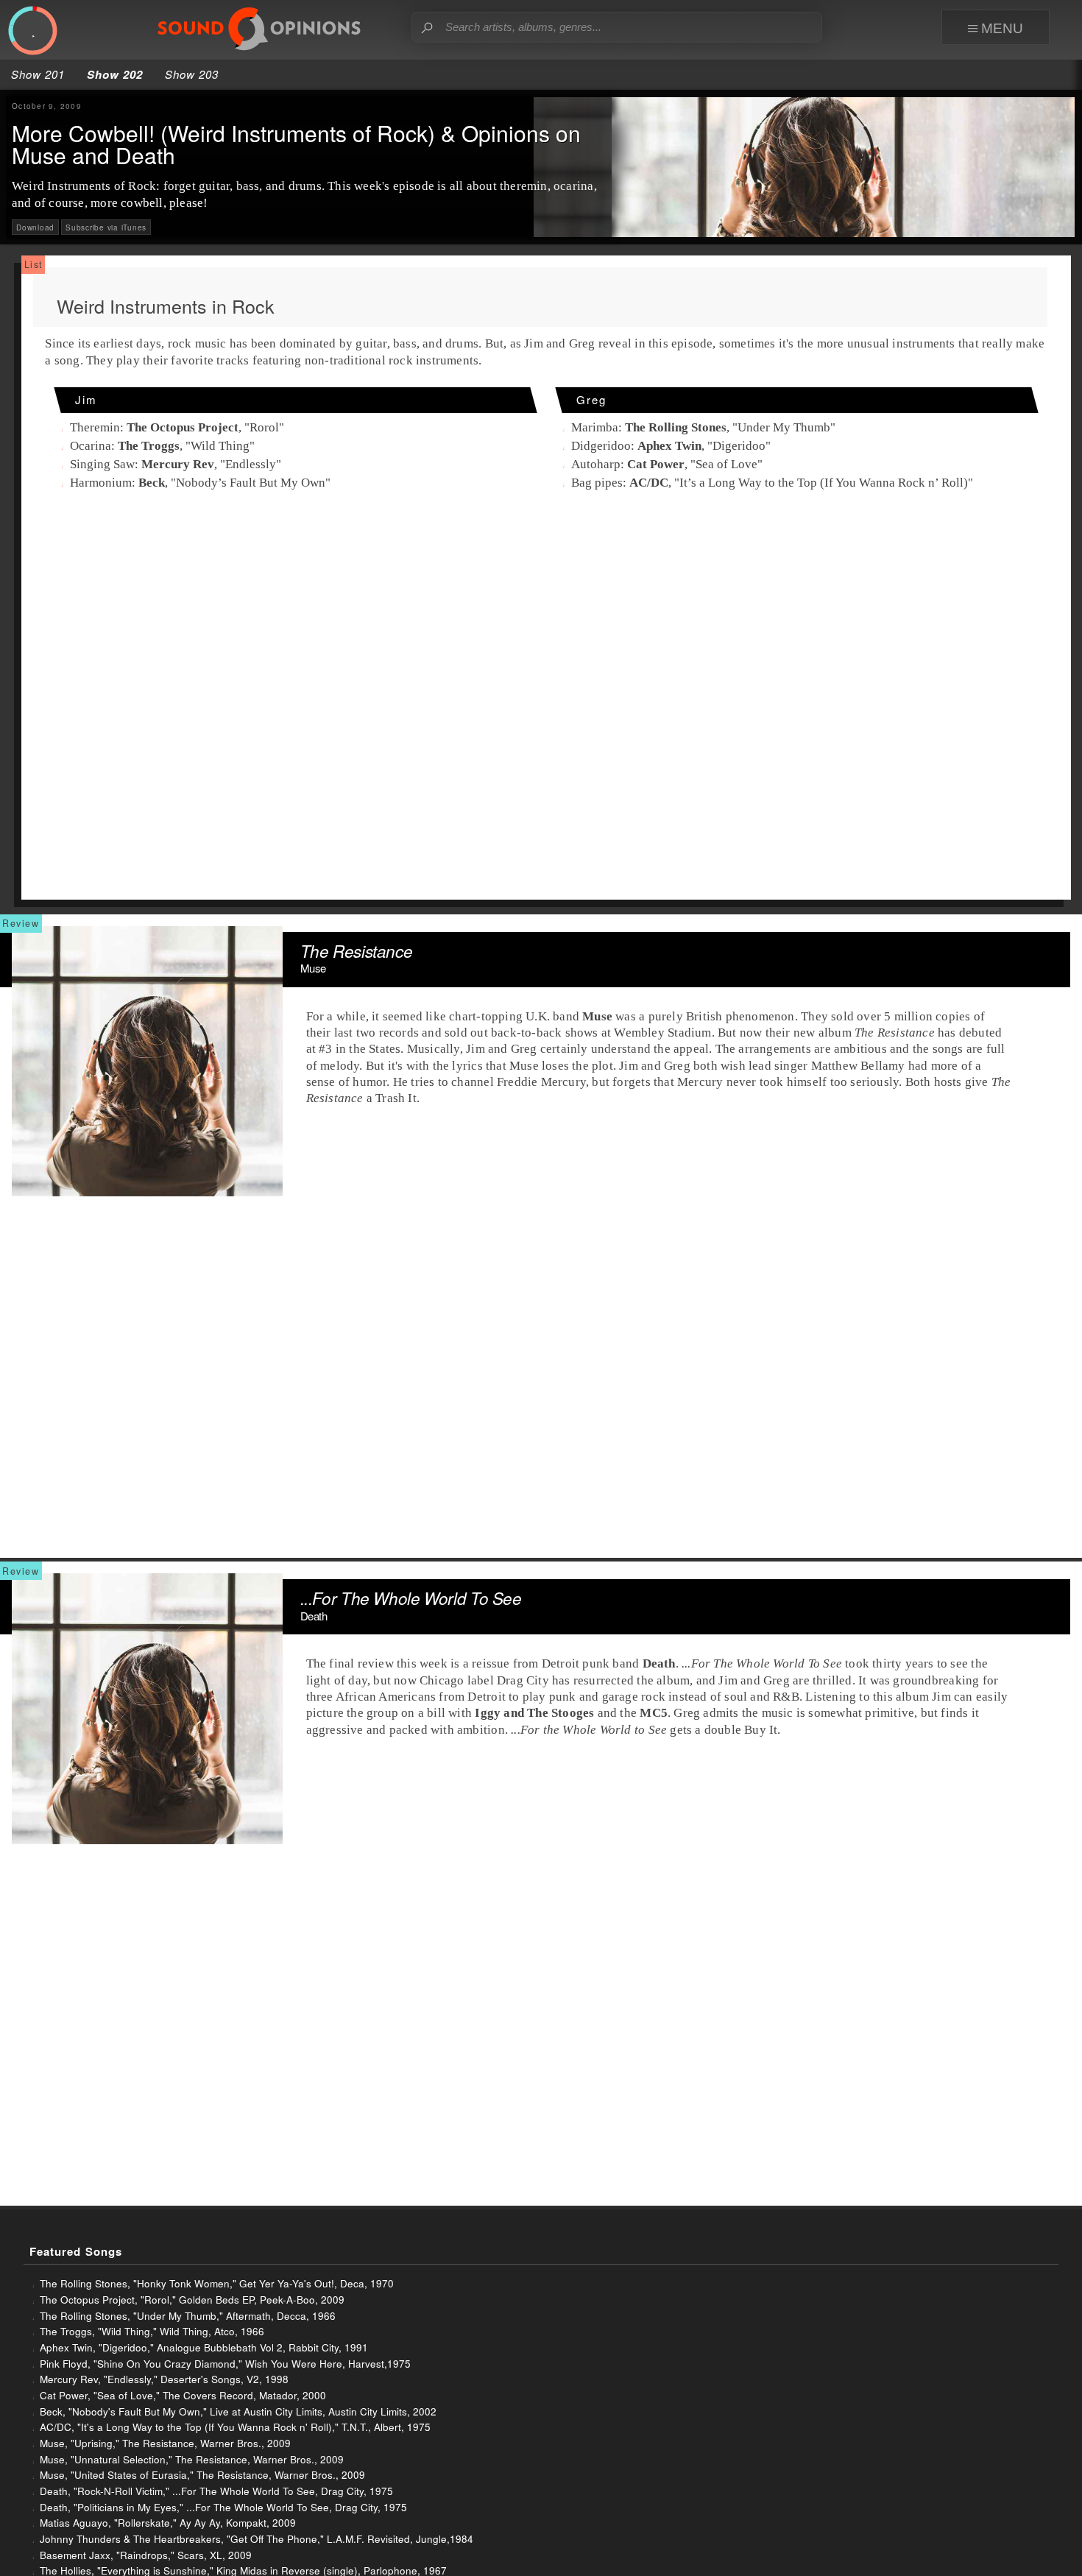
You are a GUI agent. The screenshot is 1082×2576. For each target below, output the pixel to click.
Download (35, 227)
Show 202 (115, 74)
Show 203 (192, 74)
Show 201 (38, 74)
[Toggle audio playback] (33, 30)
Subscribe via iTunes (106, 227)
